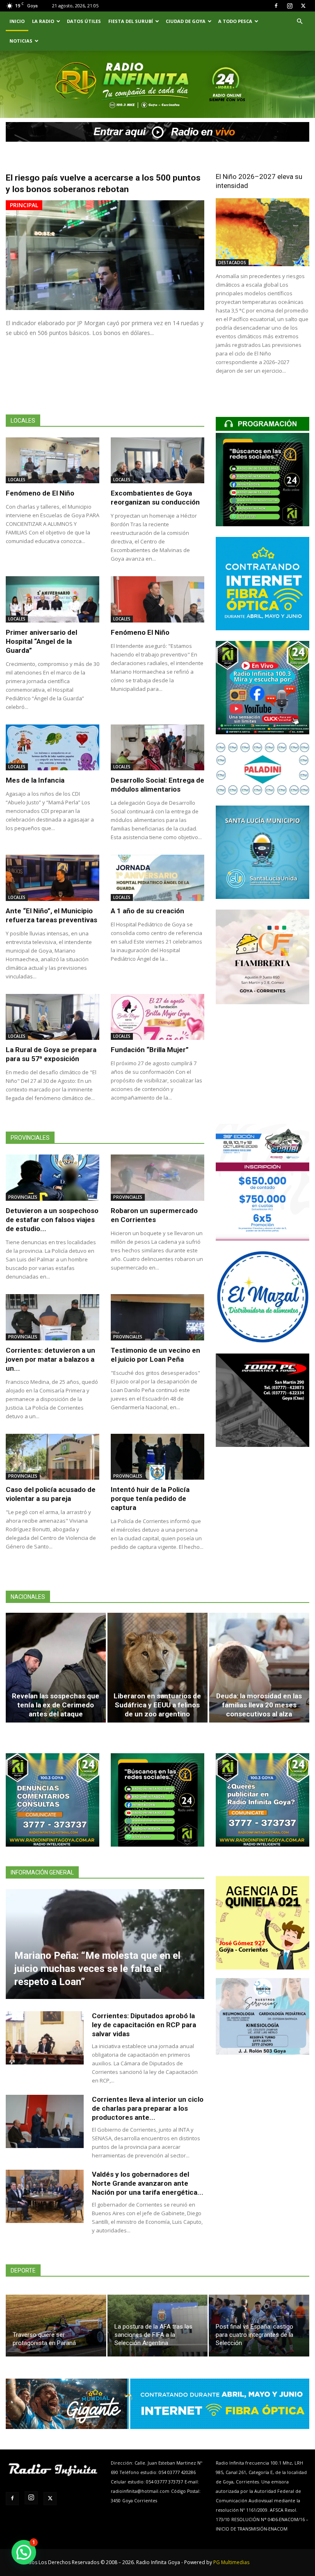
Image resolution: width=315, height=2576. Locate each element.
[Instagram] (290, 6)
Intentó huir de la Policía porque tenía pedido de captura (150, 1499)
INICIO (17, 21)
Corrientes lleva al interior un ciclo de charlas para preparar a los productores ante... (148, 2108)
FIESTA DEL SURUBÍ (131, 21)
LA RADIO (43, 21)
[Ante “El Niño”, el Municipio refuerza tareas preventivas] (52, 878)
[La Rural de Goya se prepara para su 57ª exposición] (52, 1017)
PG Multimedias (231, 2562)
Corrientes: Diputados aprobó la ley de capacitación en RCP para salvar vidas (144, 2025)
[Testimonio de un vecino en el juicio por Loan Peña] (157, 1317)
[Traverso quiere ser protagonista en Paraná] (56, 2326)
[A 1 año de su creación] (157, 878)
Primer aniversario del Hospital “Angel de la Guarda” (41, 641)
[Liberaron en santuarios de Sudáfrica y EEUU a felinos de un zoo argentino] (157, 1668)
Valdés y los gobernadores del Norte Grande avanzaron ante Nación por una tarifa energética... (148, 2183)
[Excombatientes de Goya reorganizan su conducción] (157, 461)
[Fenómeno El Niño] (157, 599)
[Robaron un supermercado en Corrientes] (157, 1178)
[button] (299, 22)
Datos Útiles (84, 21)
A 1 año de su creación (147, 911)
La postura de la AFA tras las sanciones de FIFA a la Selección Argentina (153, 2335)
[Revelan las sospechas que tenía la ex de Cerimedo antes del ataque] (56, 1668)
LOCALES (17, 480)
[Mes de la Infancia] (52, 748)
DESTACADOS (232, 263)
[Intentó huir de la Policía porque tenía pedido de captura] (157, 1457)
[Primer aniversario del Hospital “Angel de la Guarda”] (52, 599)
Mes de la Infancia (35, 780)
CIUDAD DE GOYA (186, 21)
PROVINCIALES (23, 1197)
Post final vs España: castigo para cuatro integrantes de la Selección (255, 2335)
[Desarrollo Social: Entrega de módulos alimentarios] (157, 748)
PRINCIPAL (24, 205)
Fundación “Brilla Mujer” (150, 1050)
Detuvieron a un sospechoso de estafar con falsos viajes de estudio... (52, 1220)
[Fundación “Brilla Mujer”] (157, 1017)
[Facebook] (276, 6)
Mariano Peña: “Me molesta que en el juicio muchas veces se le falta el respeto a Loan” (97, 1969)
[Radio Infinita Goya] (43, 96)
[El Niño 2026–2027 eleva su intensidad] (262, 232)
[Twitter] (303, 6)
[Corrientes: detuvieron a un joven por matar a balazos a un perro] (52, 1317)
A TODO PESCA (235, 21)
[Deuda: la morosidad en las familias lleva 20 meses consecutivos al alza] (259, 1668)
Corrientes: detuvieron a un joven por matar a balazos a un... (50, 1359)
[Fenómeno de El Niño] (52, 461)
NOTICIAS (21, 41)
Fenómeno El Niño (140, 632)
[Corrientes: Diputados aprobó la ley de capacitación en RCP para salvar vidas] (45, 2038)
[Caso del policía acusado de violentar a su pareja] (52, 1457)
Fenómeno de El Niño (40, 493)
